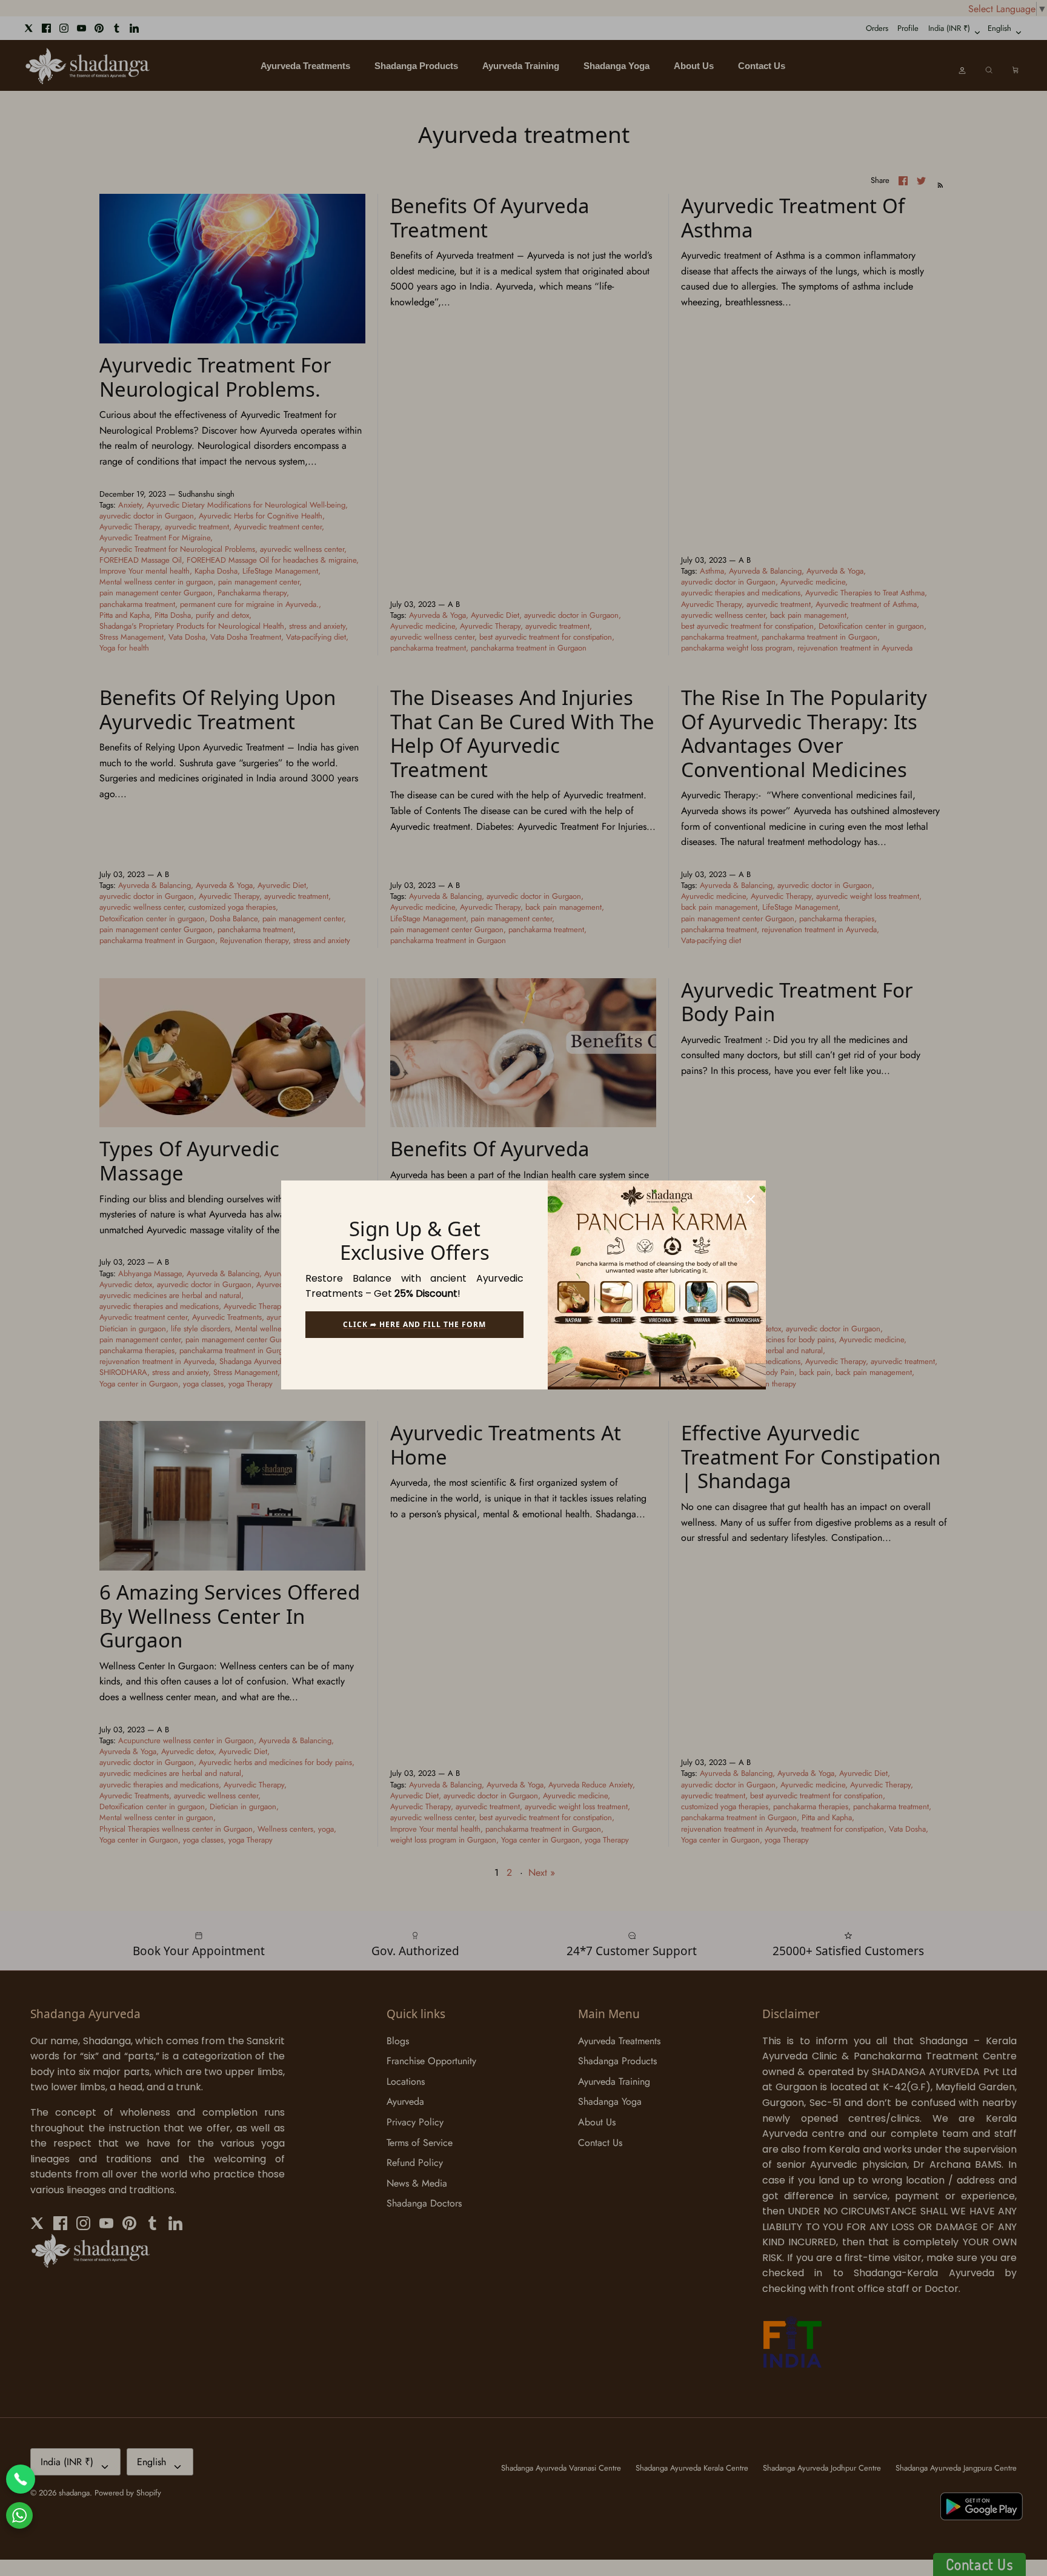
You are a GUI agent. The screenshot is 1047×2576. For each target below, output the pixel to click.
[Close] (751, 1196)
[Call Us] (21, 2479)
